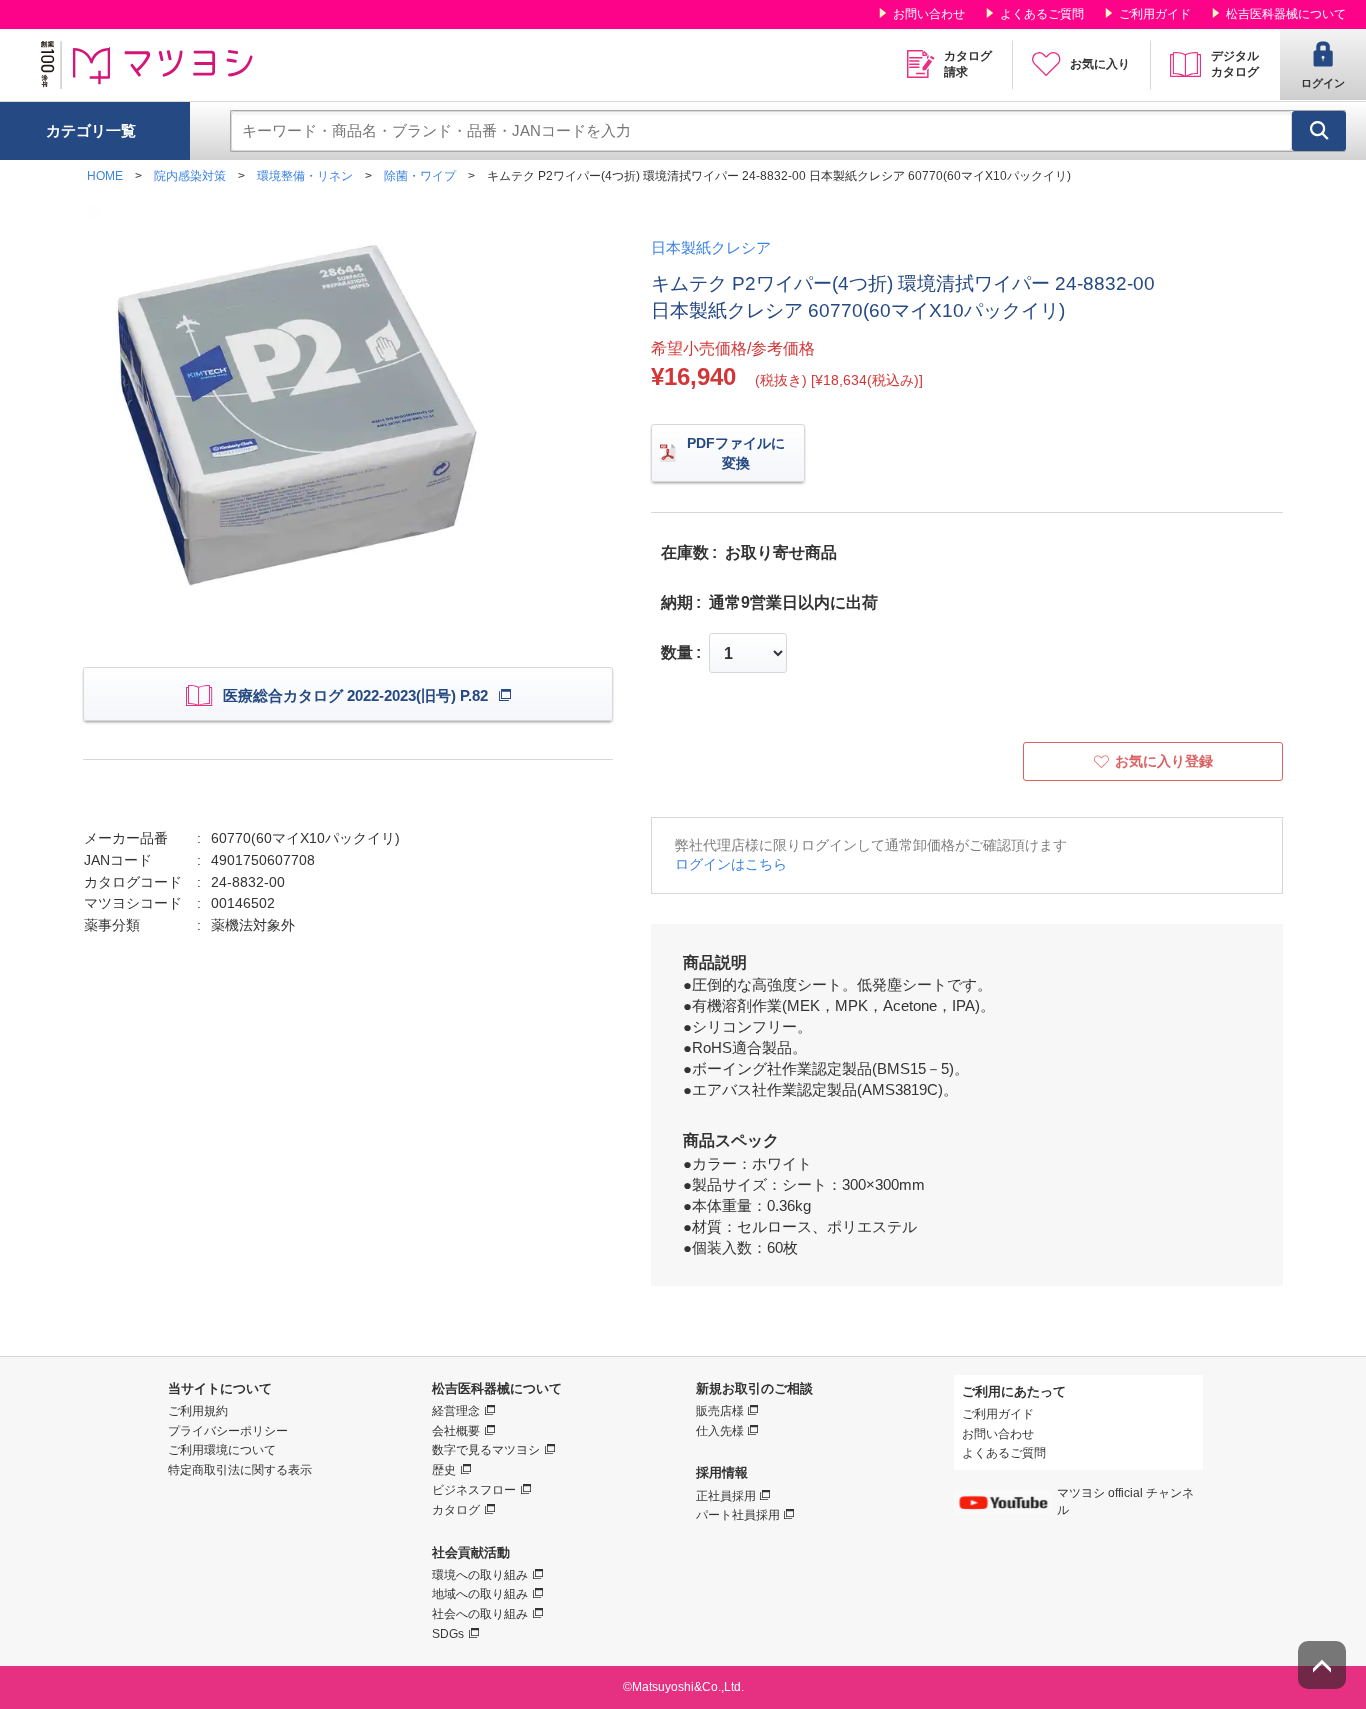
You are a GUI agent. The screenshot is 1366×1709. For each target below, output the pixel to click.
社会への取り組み (480, 1614)
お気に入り (1100, 64)
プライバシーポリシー (228, 1431)
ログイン (1323, 83)
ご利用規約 (198, 1411)
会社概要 (456, 1431)
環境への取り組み (480, 1575)
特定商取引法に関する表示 (240, 1470)
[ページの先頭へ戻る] (1322, 1665)
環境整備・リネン (305, 176)
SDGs (448, 1634)
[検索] (1319, 131)
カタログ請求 (968, 64)
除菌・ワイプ (420, 176)
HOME (105, 176)
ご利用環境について (222, 1450)
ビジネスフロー (474, 1490)
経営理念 (456, 1411)
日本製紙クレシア (711, 247)
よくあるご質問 (1042, 14)
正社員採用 (726, 1496)
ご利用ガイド (1155, 14)
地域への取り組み (480, 1594)
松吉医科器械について (1286, 14)
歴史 (444, 1470)
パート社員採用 (738, 1515)
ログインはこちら (731, 864)
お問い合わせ (929, 14)
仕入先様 (720, 1431)
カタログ (456, 1510)
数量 (677, 653)
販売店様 (720, 1411)
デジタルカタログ (1235, 64)
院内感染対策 (190, 176)
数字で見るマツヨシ (486, 1450)
